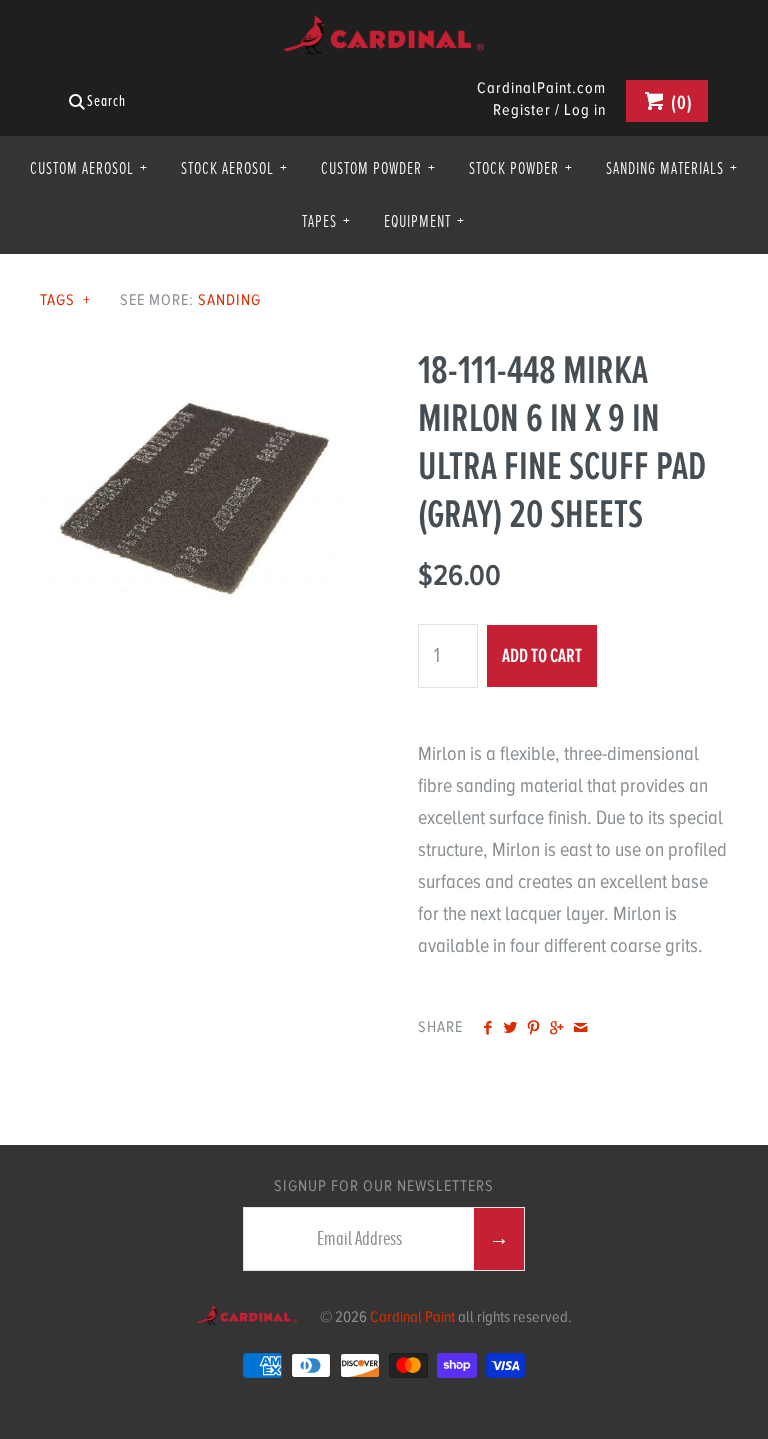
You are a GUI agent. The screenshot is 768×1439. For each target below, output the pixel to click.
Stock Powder (521, 168)
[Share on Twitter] (510, 1029)
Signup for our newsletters (384, 1186)
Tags (65, 300)
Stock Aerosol (234, 168)
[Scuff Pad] (195, 361)
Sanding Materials (672, 168)
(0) (680, 102)
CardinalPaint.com (541, 89)
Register (522, 110)
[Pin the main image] (533, 1029)
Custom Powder (378, 168)
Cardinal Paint (412, 1317)
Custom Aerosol (89, 168)
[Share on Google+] (556, 1029)
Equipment (424, 221)
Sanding (229, 300)
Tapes (326, 221)
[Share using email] (580, 1029)
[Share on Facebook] (486, 1029)
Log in (585, 110)
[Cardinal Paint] (384, 30)
